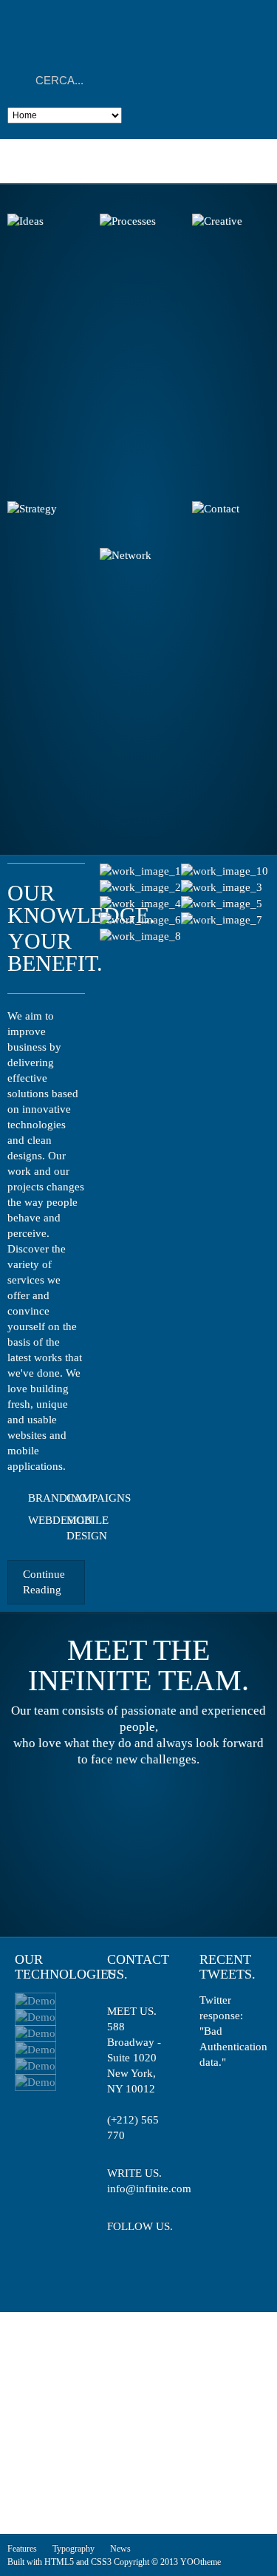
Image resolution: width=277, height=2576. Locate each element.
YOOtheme (201, 2562)
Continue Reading (44, 1582)
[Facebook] (144, 2244)
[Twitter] (117, 2244)
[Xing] (124, 2268)
